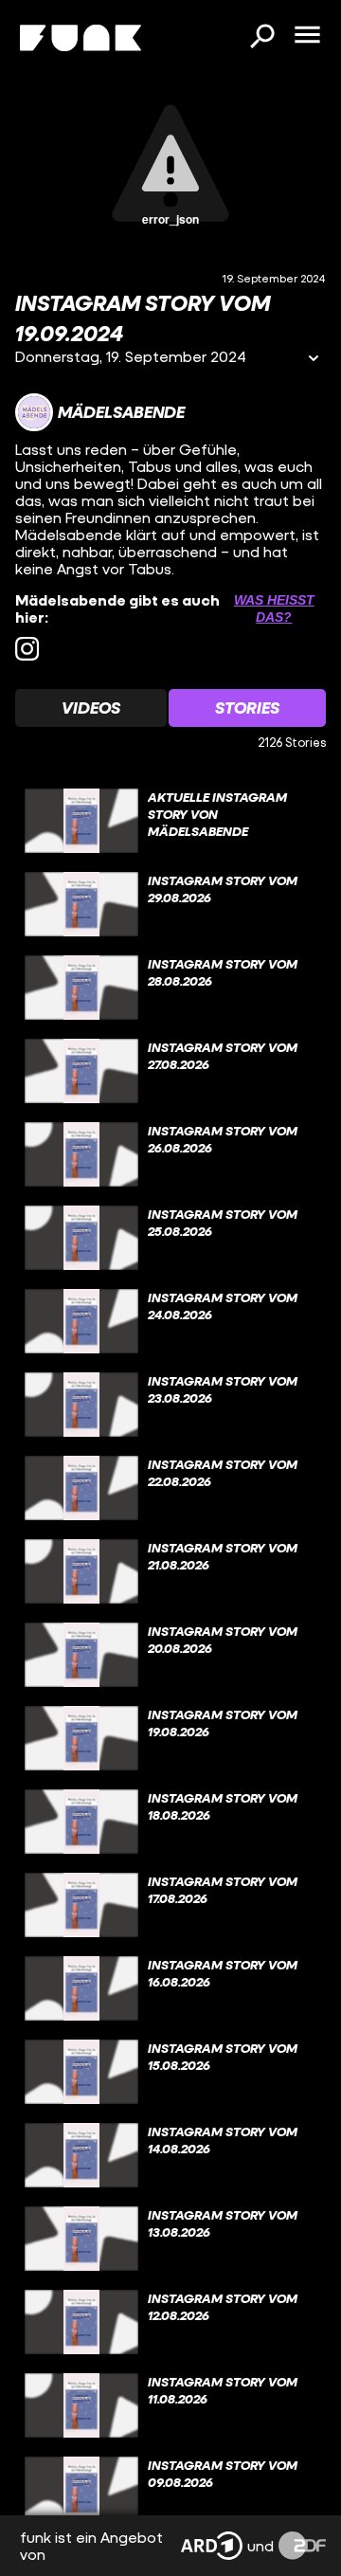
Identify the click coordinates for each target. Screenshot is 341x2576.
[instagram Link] (27, 649)
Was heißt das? (274, 608)
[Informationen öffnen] (314, 360)
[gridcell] (170, 821)
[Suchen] (261, 38)
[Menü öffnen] (307, 36)
